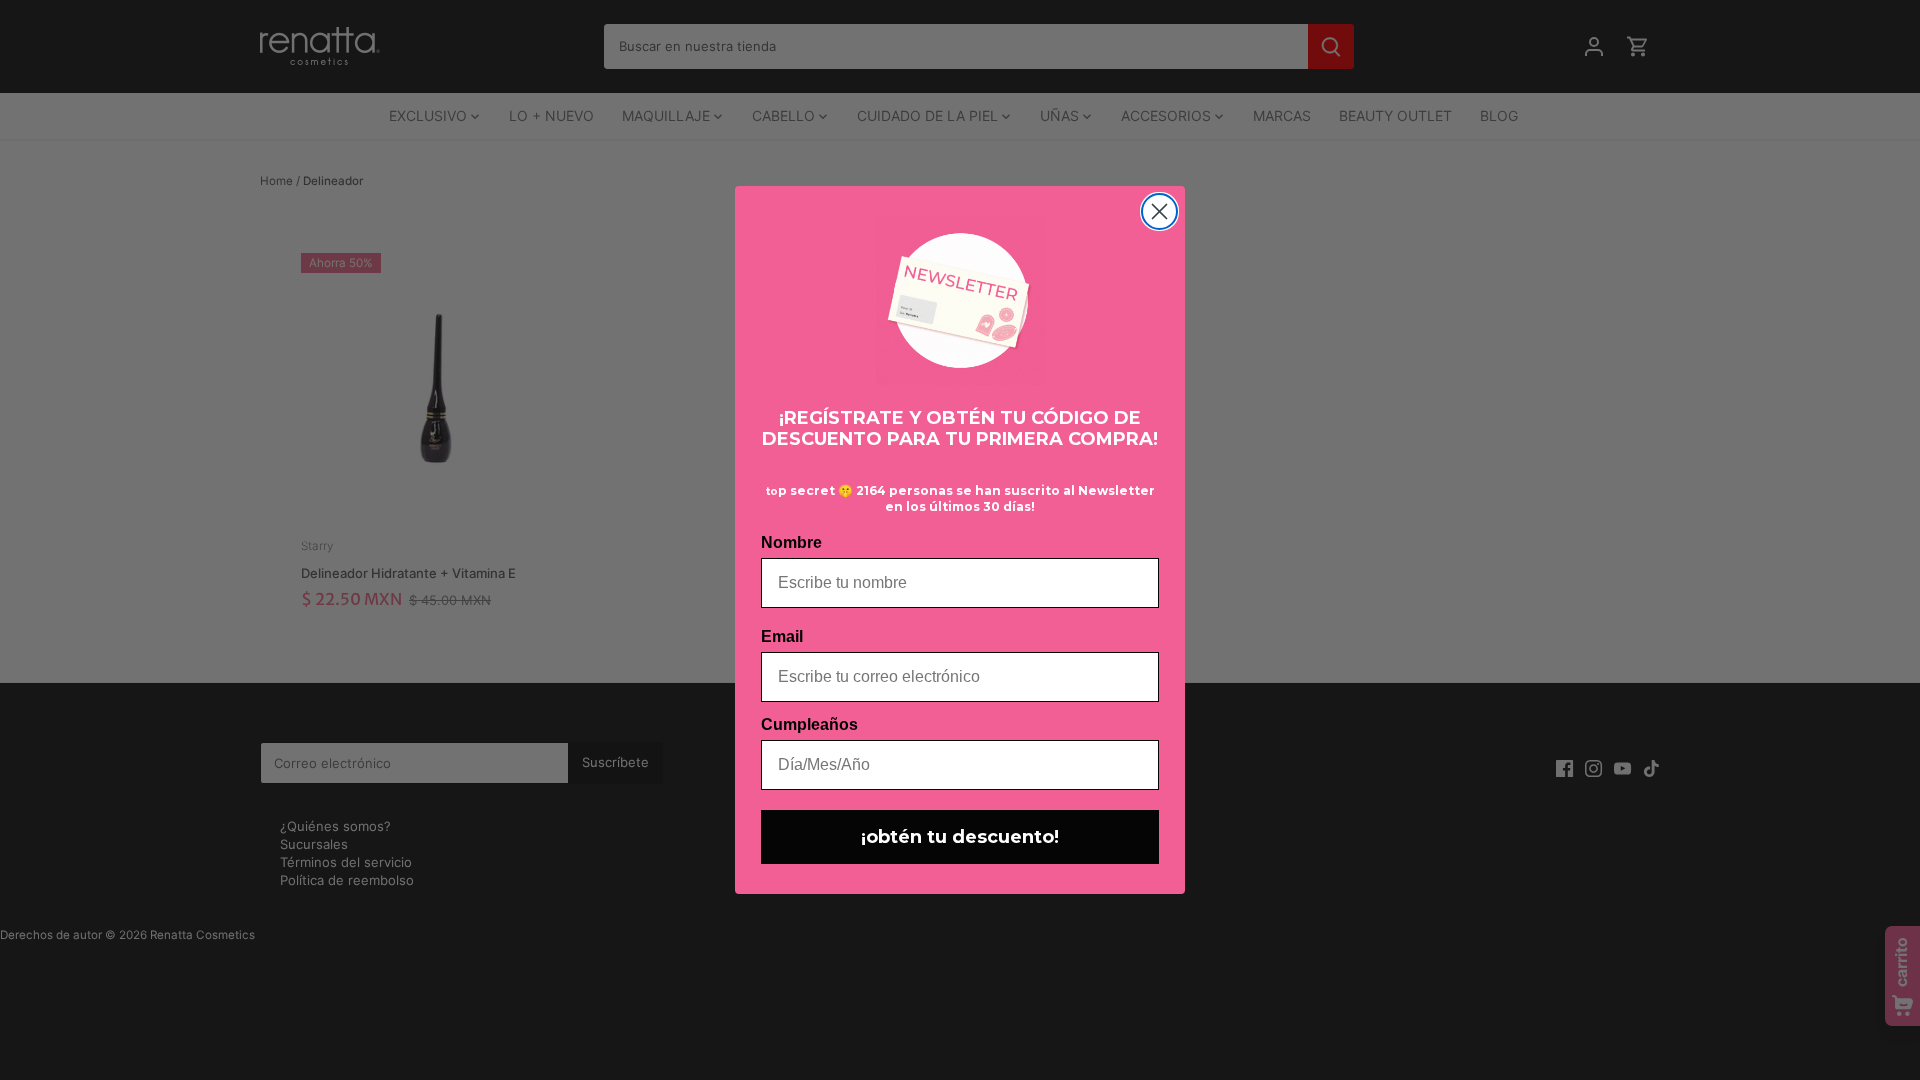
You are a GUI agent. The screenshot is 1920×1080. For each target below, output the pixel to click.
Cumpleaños (809, 724)
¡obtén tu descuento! (960, 837)
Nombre (791, 542)
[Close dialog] (1159, 211)
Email (782, 636)
